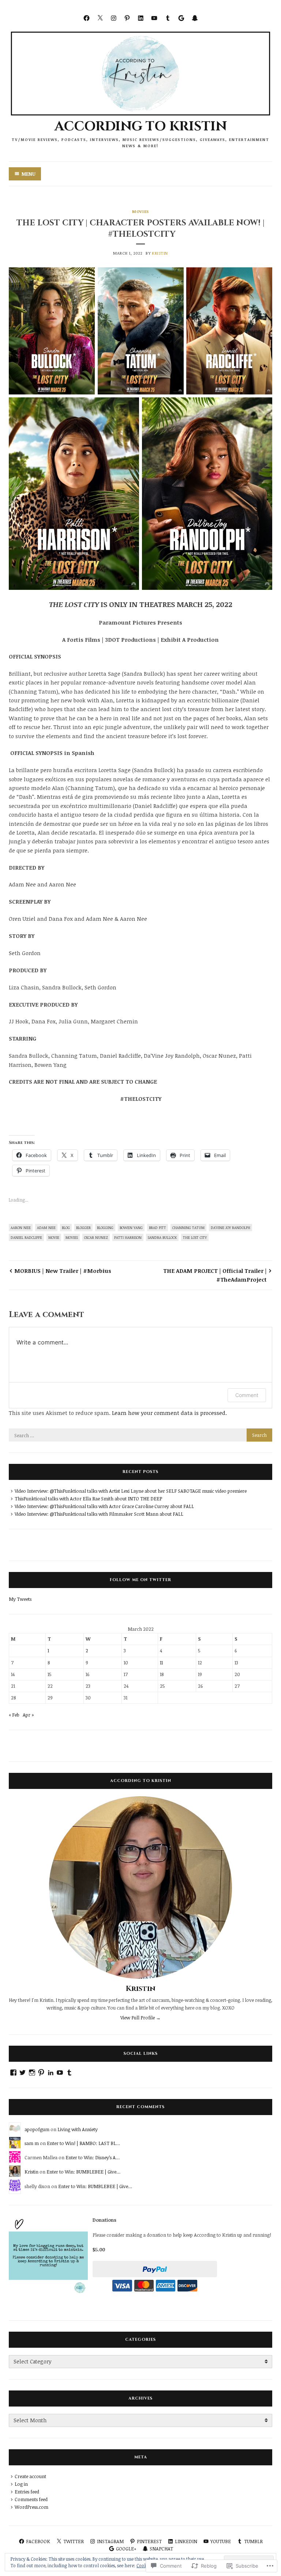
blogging (105, 1228)
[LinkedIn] (141, 18)
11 (161, 1663)
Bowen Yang (131, 1228)
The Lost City (195, 1237)
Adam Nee (46, 1228)
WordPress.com (31, 2507)
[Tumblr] (168, 18)
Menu (29, 174)
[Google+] (181, 18)
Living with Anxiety (78, 2129)
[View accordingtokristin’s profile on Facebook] (13, 2073)
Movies (140, 211)
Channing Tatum (188, 1228)
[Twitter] (100, 18)
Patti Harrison (128, 1237)
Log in (21, 2484)
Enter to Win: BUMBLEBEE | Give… (83, 2172)
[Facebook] (87, 18)
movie (54, 1237)
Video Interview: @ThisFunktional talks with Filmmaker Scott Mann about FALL (99, 1514)
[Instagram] (114, 18)
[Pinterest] (127, 18)
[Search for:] (140, 1435)
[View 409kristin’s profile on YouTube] (60, 2073)
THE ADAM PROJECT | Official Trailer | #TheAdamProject (215, 1275)
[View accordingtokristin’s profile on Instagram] (32, 2073)
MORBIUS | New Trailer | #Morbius (63, 1271)
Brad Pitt (158, 1228)
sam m (32, 2143)
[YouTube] (154, 18)
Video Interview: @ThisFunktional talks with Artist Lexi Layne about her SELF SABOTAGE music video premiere (131, 1491)
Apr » (28, 1715)
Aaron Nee (21, 1228)
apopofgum (37, 2129)
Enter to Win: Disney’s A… (93, 2157)
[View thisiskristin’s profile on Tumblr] (69, 2073)
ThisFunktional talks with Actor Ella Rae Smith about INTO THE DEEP (88, 1499)
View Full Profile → (140, 2018)
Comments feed (31, 2499)
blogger (83, 1228)
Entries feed (27, 2492)
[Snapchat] (195, 18)
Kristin (160, 253)
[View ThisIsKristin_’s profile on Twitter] (23, 2073)
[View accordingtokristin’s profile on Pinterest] (41, 2073)
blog (66, 1228)
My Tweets (20, 1599)
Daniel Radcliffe (26, 1237)
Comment (247, 1395)
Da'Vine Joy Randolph (231, 1228)
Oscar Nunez (96, 1237)
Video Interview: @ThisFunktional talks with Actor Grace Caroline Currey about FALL (104, 1506)
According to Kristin (141, 126)
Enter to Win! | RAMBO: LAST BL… (83, 2143)
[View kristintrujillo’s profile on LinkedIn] (51, 2073)
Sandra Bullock (162, 1237)
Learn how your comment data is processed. (169, 1413)
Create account (30, 2476)
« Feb (14, 1715)
